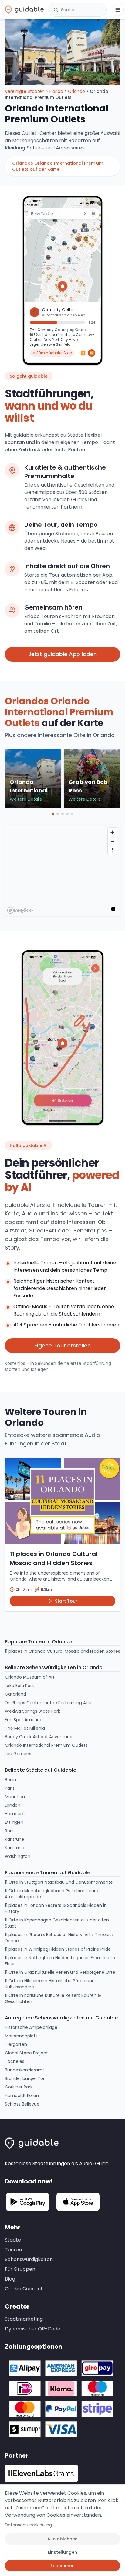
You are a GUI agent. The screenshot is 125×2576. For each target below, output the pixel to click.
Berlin (10, 1780)
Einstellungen (62, 2552)
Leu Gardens (18, 1754)
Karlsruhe (15, 1839)
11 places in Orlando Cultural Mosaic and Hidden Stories (62, 1651)
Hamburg (15, 1814)
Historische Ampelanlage (31, 2027)
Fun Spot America (24, 1720)
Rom (10, 1831)
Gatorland (15, 1694)
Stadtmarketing (24, 2319)
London (13, 1805)
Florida (56, 91)
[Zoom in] (112, 832)
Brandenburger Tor (25, 2078)
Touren (13, 2250)
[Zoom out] (112, 841)
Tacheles (15, 2061)
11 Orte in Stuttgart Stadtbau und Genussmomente (59, 1882)
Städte (13, 2240)
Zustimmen (62, 2566)
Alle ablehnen (62, 2539)
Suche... (69, 10)
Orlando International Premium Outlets (46, 1745)
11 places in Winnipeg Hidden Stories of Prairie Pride (58, 1949)
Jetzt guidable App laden (62, 654)
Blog (10, 2279)
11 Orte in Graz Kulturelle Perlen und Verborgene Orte (60, 1972)
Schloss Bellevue (22, 2104)
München (15, 1797)
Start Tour (66, 1601)
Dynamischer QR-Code (33, 2329)
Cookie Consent (24, 2289)
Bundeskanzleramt (25, 2070)
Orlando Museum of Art (30, 1677)
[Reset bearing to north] (112, 850)
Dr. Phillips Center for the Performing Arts (48, 1703)
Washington (18, 1856)
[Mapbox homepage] (20, 910)
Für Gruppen (20, 2269)
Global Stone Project (26, 2053)
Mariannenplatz (21, 2036)
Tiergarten (16, 2044)
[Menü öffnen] (118, 10)
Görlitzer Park (19, 2087)
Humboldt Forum (23, 2095)
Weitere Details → (29, 799)
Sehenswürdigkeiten (29, 2259)
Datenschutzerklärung (28, 2525)
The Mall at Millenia (25, 1728)
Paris (10, 1788)
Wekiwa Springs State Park (32, 1711)
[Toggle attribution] (113, 909)
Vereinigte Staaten (25, 91)
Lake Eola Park (19, 1686)
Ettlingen (14, 1822)
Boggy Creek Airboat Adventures (39, 1737)
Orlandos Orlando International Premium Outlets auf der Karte (58, 166)
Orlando (76, 91)
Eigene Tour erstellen (62, 1346)
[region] (63, 871)
